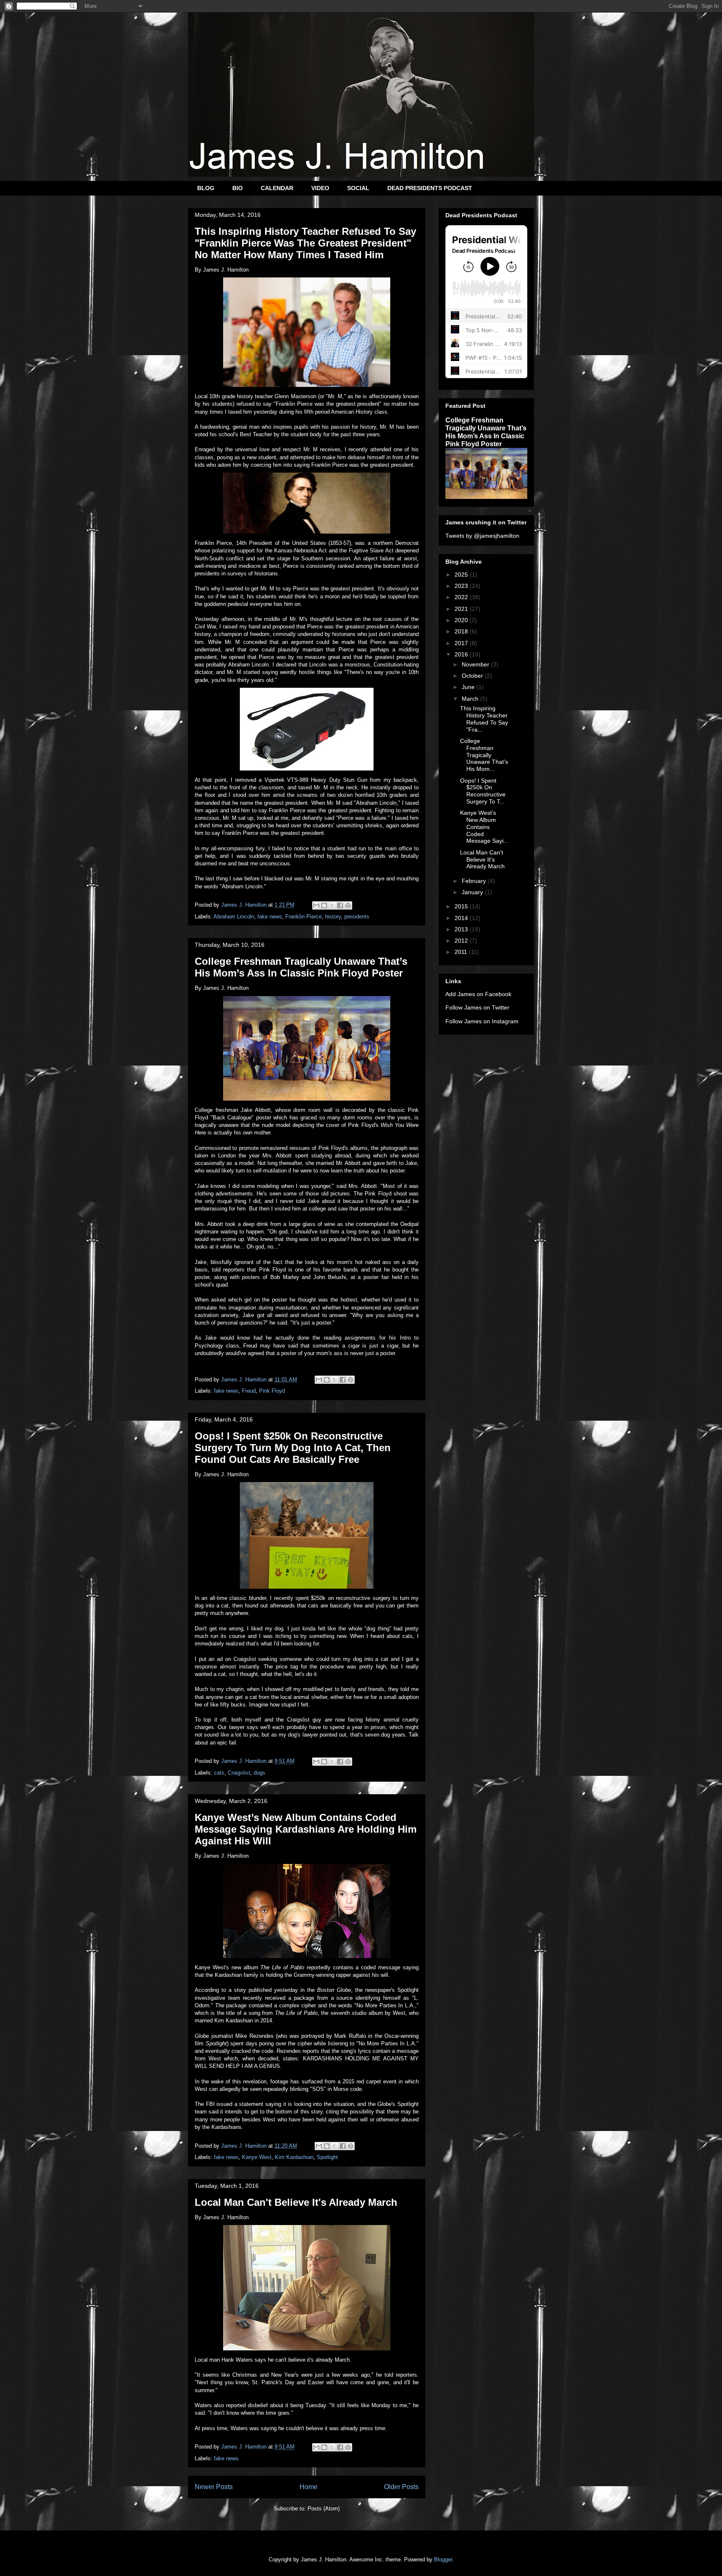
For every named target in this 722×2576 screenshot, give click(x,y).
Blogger (443, 2559)
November (476, 664)
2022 (462, 597)
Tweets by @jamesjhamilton (482, 536)
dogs (259, 1773)
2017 (462, 643)
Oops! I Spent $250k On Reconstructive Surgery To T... (483, 791)
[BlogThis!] (324, 905)
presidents (357, 917)
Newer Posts (214, 2487)
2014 (462, 918)
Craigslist (239, 1773)
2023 (462, 586)
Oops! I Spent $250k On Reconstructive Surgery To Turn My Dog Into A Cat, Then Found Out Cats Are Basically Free (293, 1448)
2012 (462, 941)
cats (219, 1773)
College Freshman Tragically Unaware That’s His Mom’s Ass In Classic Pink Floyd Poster (301, 967)
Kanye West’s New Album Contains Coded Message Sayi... (484, 827)
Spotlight (327, 2157)
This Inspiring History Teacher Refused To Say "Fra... (484, 719)
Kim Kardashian (294, 2157)
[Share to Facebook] (340, 905)
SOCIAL (358, 188)
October (473, 676)
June (469, 687)
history (333, 917)
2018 (462, 631)
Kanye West (257, 2157)
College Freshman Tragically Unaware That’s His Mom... (484, 755)
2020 (462, 620)
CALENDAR (277, 188)
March (471, 699)
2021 (462, 609)
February (475, 881)
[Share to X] (332, 905)
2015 (462, 906)
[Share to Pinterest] (348, 905)
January (473, 892)
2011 (462, 952)
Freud (249, 1391)
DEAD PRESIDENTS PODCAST (430, 188)
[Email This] (316, 905)
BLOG (206, 188)
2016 (462, 654)
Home (309, 2487)
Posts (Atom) (324, 2509)
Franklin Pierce (304, 917)
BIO (238, 188)
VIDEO (320, 188)
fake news (270, 917)
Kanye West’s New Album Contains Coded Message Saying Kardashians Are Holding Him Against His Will (306, 1829)
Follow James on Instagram (482, 1021)
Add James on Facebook (478, 994)
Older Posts (401, 2487)
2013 (462, 929)
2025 (462, 575)
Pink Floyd (272, 1391)
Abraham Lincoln (234, 917)
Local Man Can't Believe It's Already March (296, 2202)
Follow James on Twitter (477, 1007)
